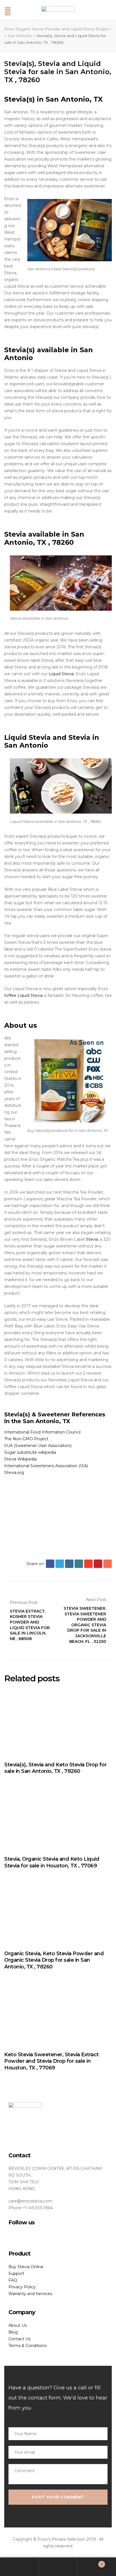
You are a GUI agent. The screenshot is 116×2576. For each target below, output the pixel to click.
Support (16, 2273)
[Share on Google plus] (88, 1564)
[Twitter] (20, 2236)
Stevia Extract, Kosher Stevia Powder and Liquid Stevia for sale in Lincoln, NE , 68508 (31, 1620)
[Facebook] (11, 2236)
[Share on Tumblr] (79, 1564)
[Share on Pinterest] (98, 1564)
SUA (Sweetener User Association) (38, 1446)
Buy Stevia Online (26, 2267)
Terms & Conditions (27, 2346)
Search (58, 2567)
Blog (13, 2332)
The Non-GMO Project (26, 1439)
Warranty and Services (30, 2294)
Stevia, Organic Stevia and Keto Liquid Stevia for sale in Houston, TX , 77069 (52, 1862)
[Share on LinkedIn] (69, 1564)
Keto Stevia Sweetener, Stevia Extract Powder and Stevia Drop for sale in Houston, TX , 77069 (52, 2061)
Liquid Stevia (61, 674)
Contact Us (19, 2339)
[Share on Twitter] (60, 1564)
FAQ (13, 2280)
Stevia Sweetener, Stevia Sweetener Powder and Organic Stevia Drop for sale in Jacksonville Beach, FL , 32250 (85, 1620)
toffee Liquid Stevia (23, 995)
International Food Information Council (42, 1432)
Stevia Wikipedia (20, 1459)
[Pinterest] (38, 2236)
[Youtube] (29, 2236)
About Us (18, 2325)
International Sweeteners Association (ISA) (46, 1466)
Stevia (92, 1239)
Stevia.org (14, 1473)
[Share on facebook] (50, 1564)
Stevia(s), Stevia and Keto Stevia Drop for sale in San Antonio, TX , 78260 (55, 1768)
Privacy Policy (22, 2287)
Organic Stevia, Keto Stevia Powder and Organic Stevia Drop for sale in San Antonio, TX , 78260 (54, 1960)
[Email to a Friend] (108, 1564)
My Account (19, 2567)
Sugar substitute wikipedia (30, 1452)
